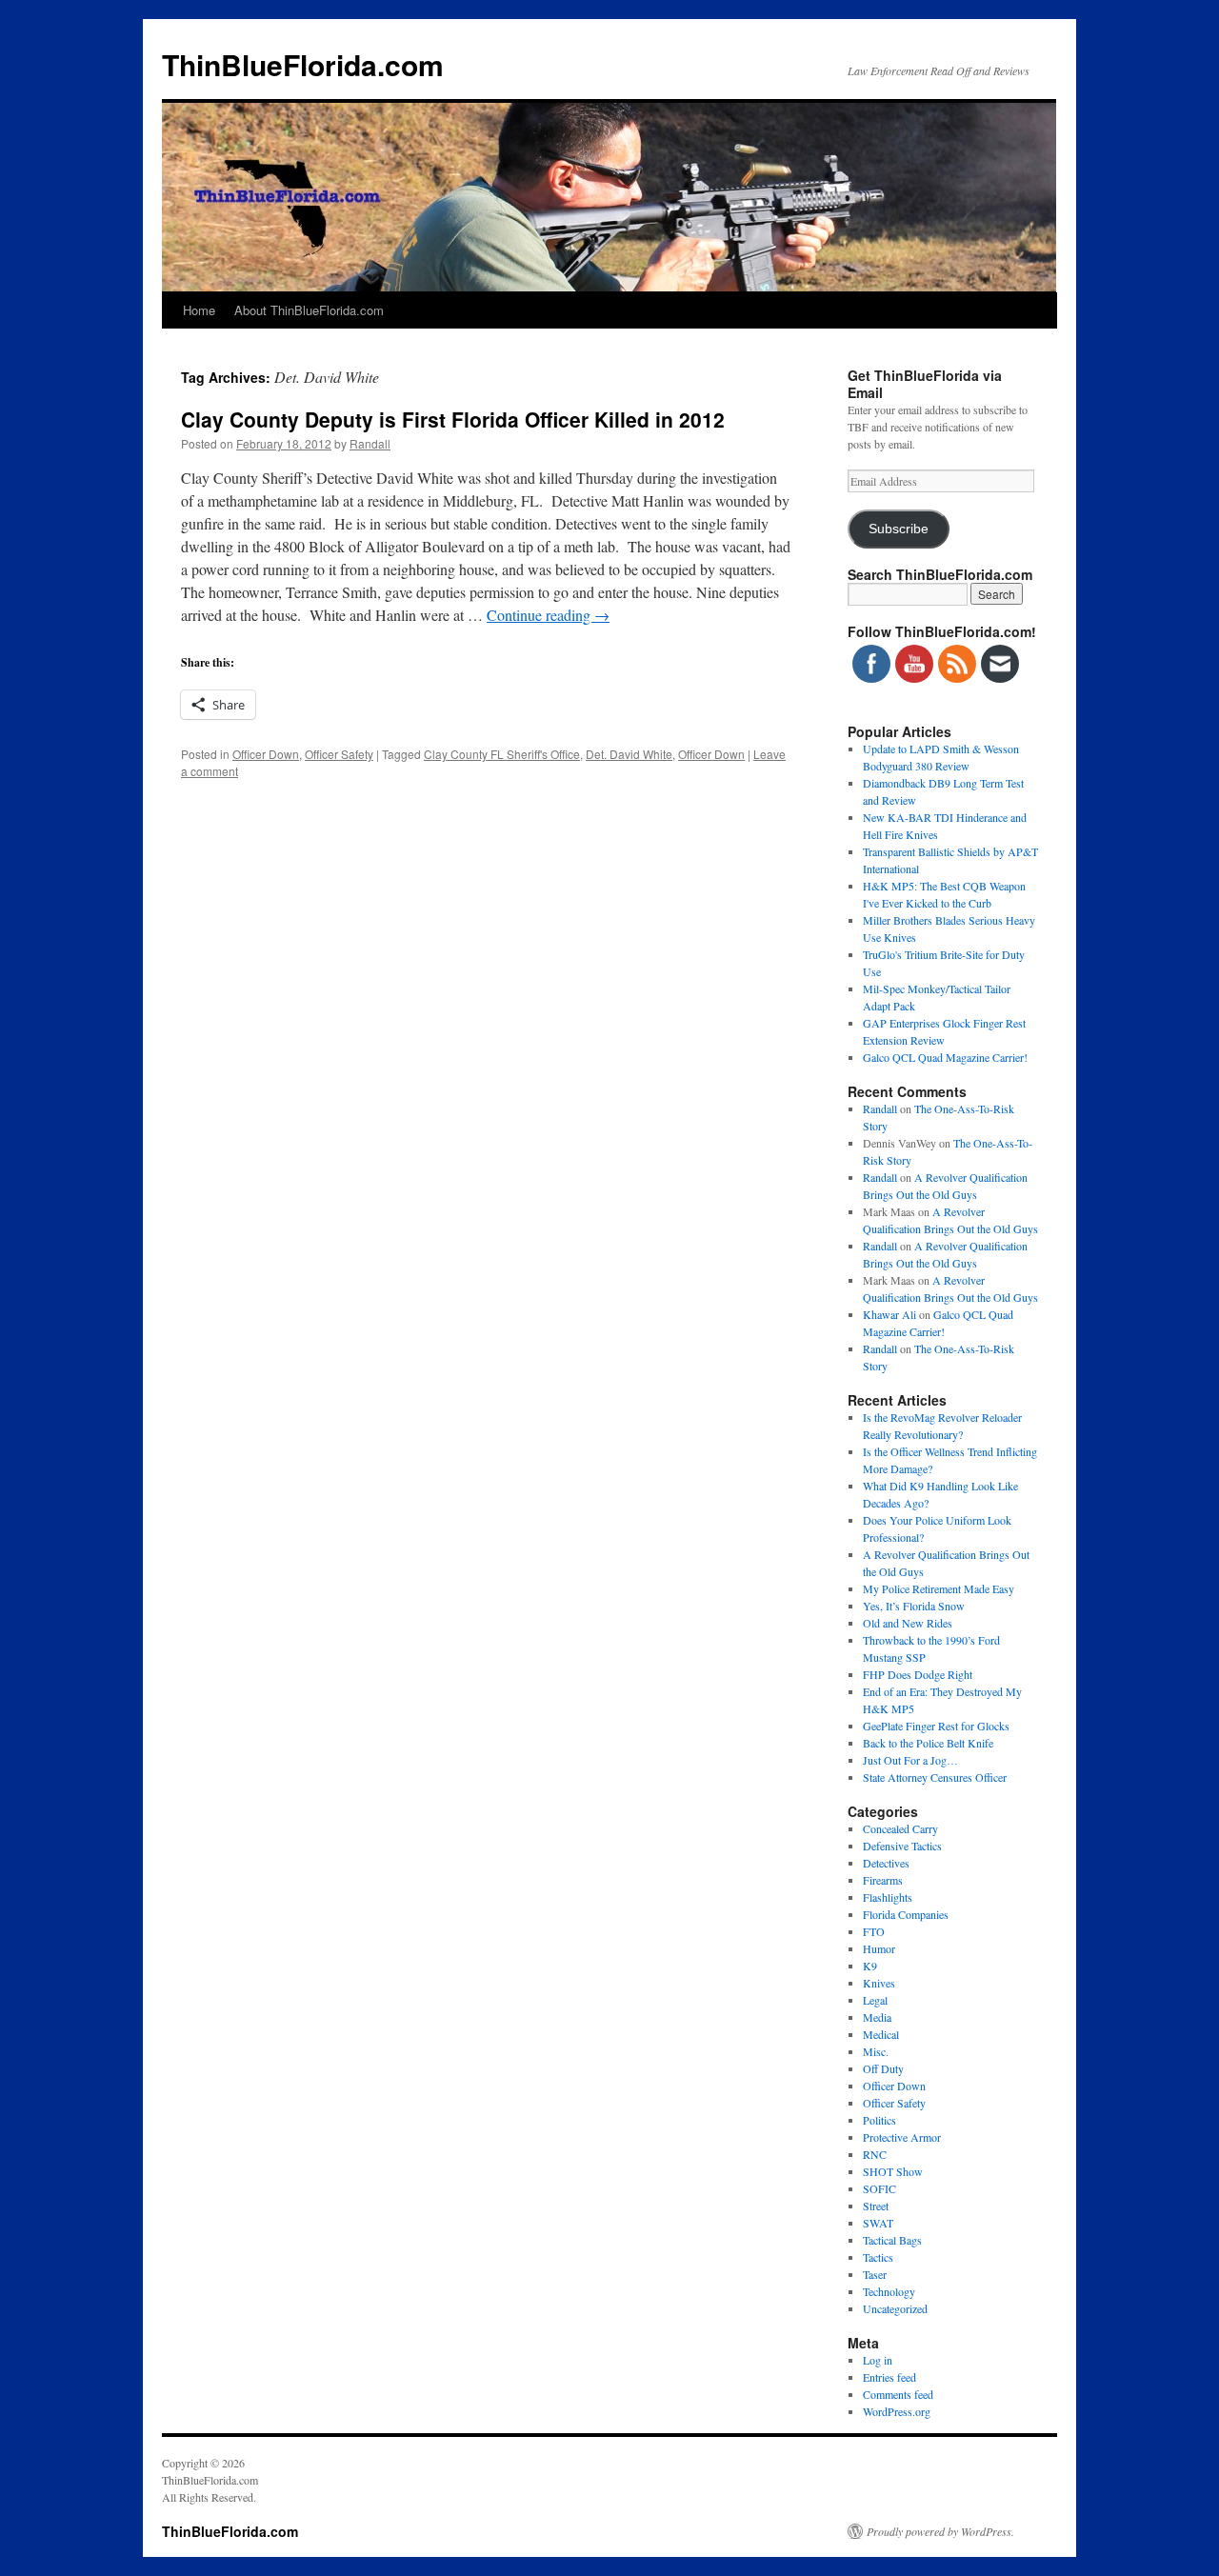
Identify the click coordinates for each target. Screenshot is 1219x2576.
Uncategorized (895, 2308)
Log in (878, 2360)
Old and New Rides (908, 1623)
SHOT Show (893, 2171)
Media (877, 2017)
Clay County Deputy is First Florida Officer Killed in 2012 (453, 419)
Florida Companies (906, 1914)
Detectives (886, 1863)
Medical (881, 2034)
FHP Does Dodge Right (918, 1674)
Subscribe (899, 529)
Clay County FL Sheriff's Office (502, 754)
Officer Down (266, 754)
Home (199, 310)
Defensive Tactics (902, 1846)
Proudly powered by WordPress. (940, 2531)
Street (876, 2206)
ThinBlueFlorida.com (303, 64)
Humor (879, 1948)
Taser (875, 2274)
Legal (875, 2000)
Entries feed (889, 2377)
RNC (875, 2154)
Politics (879, 2120)
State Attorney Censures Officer (935, 1777)
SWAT (878, 2223)
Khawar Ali (889, 1314)
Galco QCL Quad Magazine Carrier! (945, 1057)
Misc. (876, 2051)
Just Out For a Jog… (910, 1760)
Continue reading (548, 615)
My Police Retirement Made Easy (939, 1588)
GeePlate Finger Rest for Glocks (936, 1726)
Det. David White (629, 754)
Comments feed (898, 2394)
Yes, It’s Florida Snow (914, 1606)
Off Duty (883, 2068)
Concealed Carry (900, 1828)
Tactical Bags (892, 2240)
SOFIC (879, 2188)
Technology (889, 2291)
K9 (870, 1966)
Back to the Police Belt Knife (928, 1743)
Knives (879, 1983)
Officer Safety (339, 754)
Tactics (878, 2257)
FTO (874, 1931)
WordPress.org (897, 2411)
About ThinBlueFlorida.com (309, 310)
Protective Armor (902, 2137)
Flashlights (888, 1897)
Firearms (883, 1880)
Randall (370, 443)
